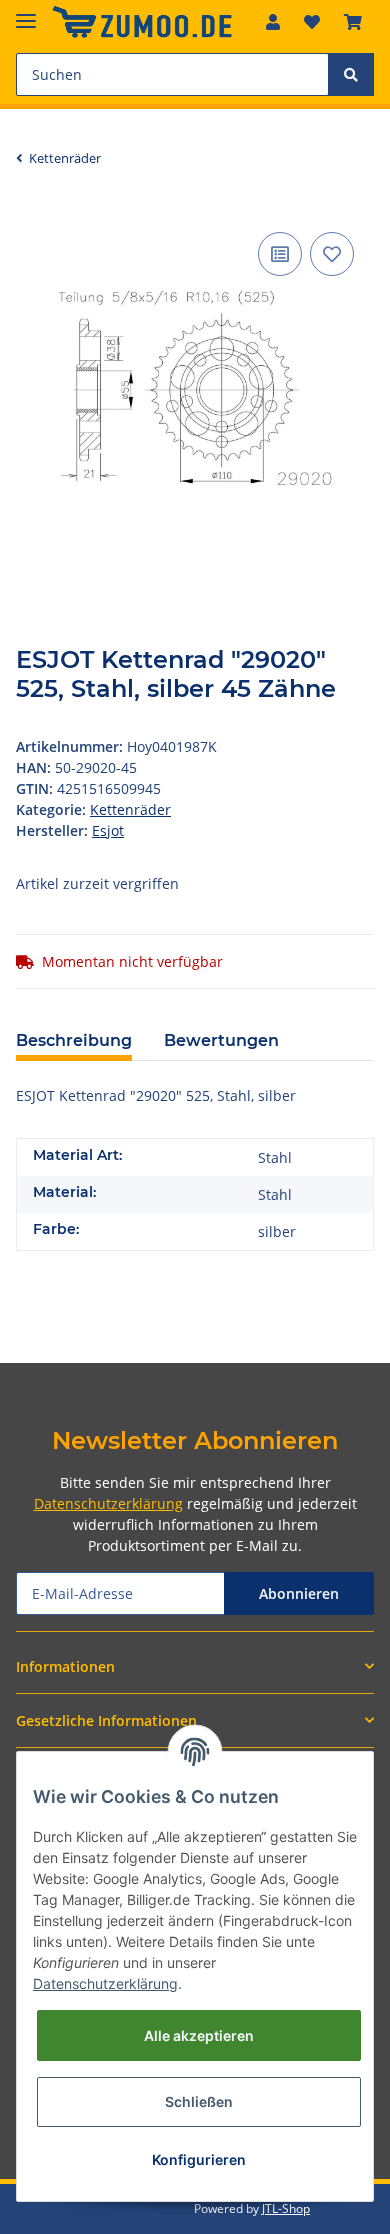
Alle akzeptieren (199, 2035)
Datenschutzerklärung (108, 1503)
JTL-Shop (286, 2208)
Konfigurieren (199, 2159)
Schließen (199, 2101)
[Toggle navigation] (26, 12)
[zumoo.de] (142, 22)
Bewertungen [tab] (221, 1040)
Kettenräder (130, 809)
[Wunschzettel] (312, 22)
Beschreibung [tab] (74, 1040)
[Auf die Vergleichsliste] (280, 254)
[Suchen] (351, 74)
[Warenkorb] (353, 22)
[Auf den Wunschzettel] (332, 254)
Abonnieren (299, 1593)
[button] (273, 22)
